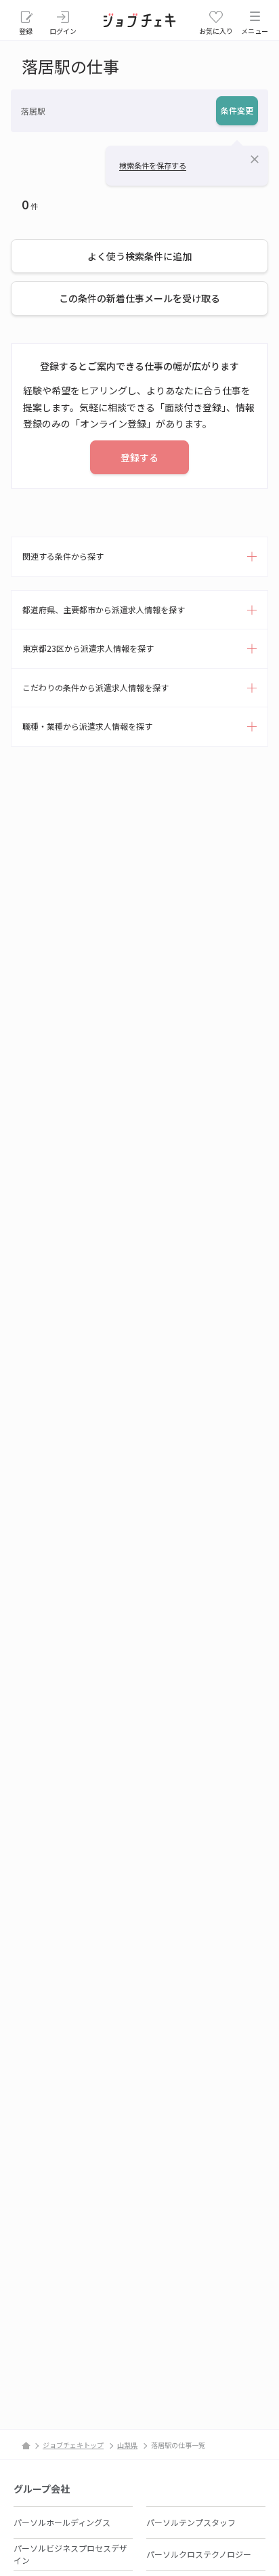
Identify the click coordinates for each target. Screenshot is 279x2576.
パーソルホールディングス (62, 2522)
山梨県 (127, 2445)
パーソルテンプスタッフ (191, 2522)
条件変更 (237, 110)
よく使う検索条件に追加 (139, 256)
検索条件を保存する (153, 165)
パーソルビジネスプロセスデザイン (70, 2554)
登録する (139, 457)
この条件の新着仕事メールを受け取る (139, 298)
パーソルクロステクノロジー (199, 2554)
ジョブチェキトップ (73, 2445)
